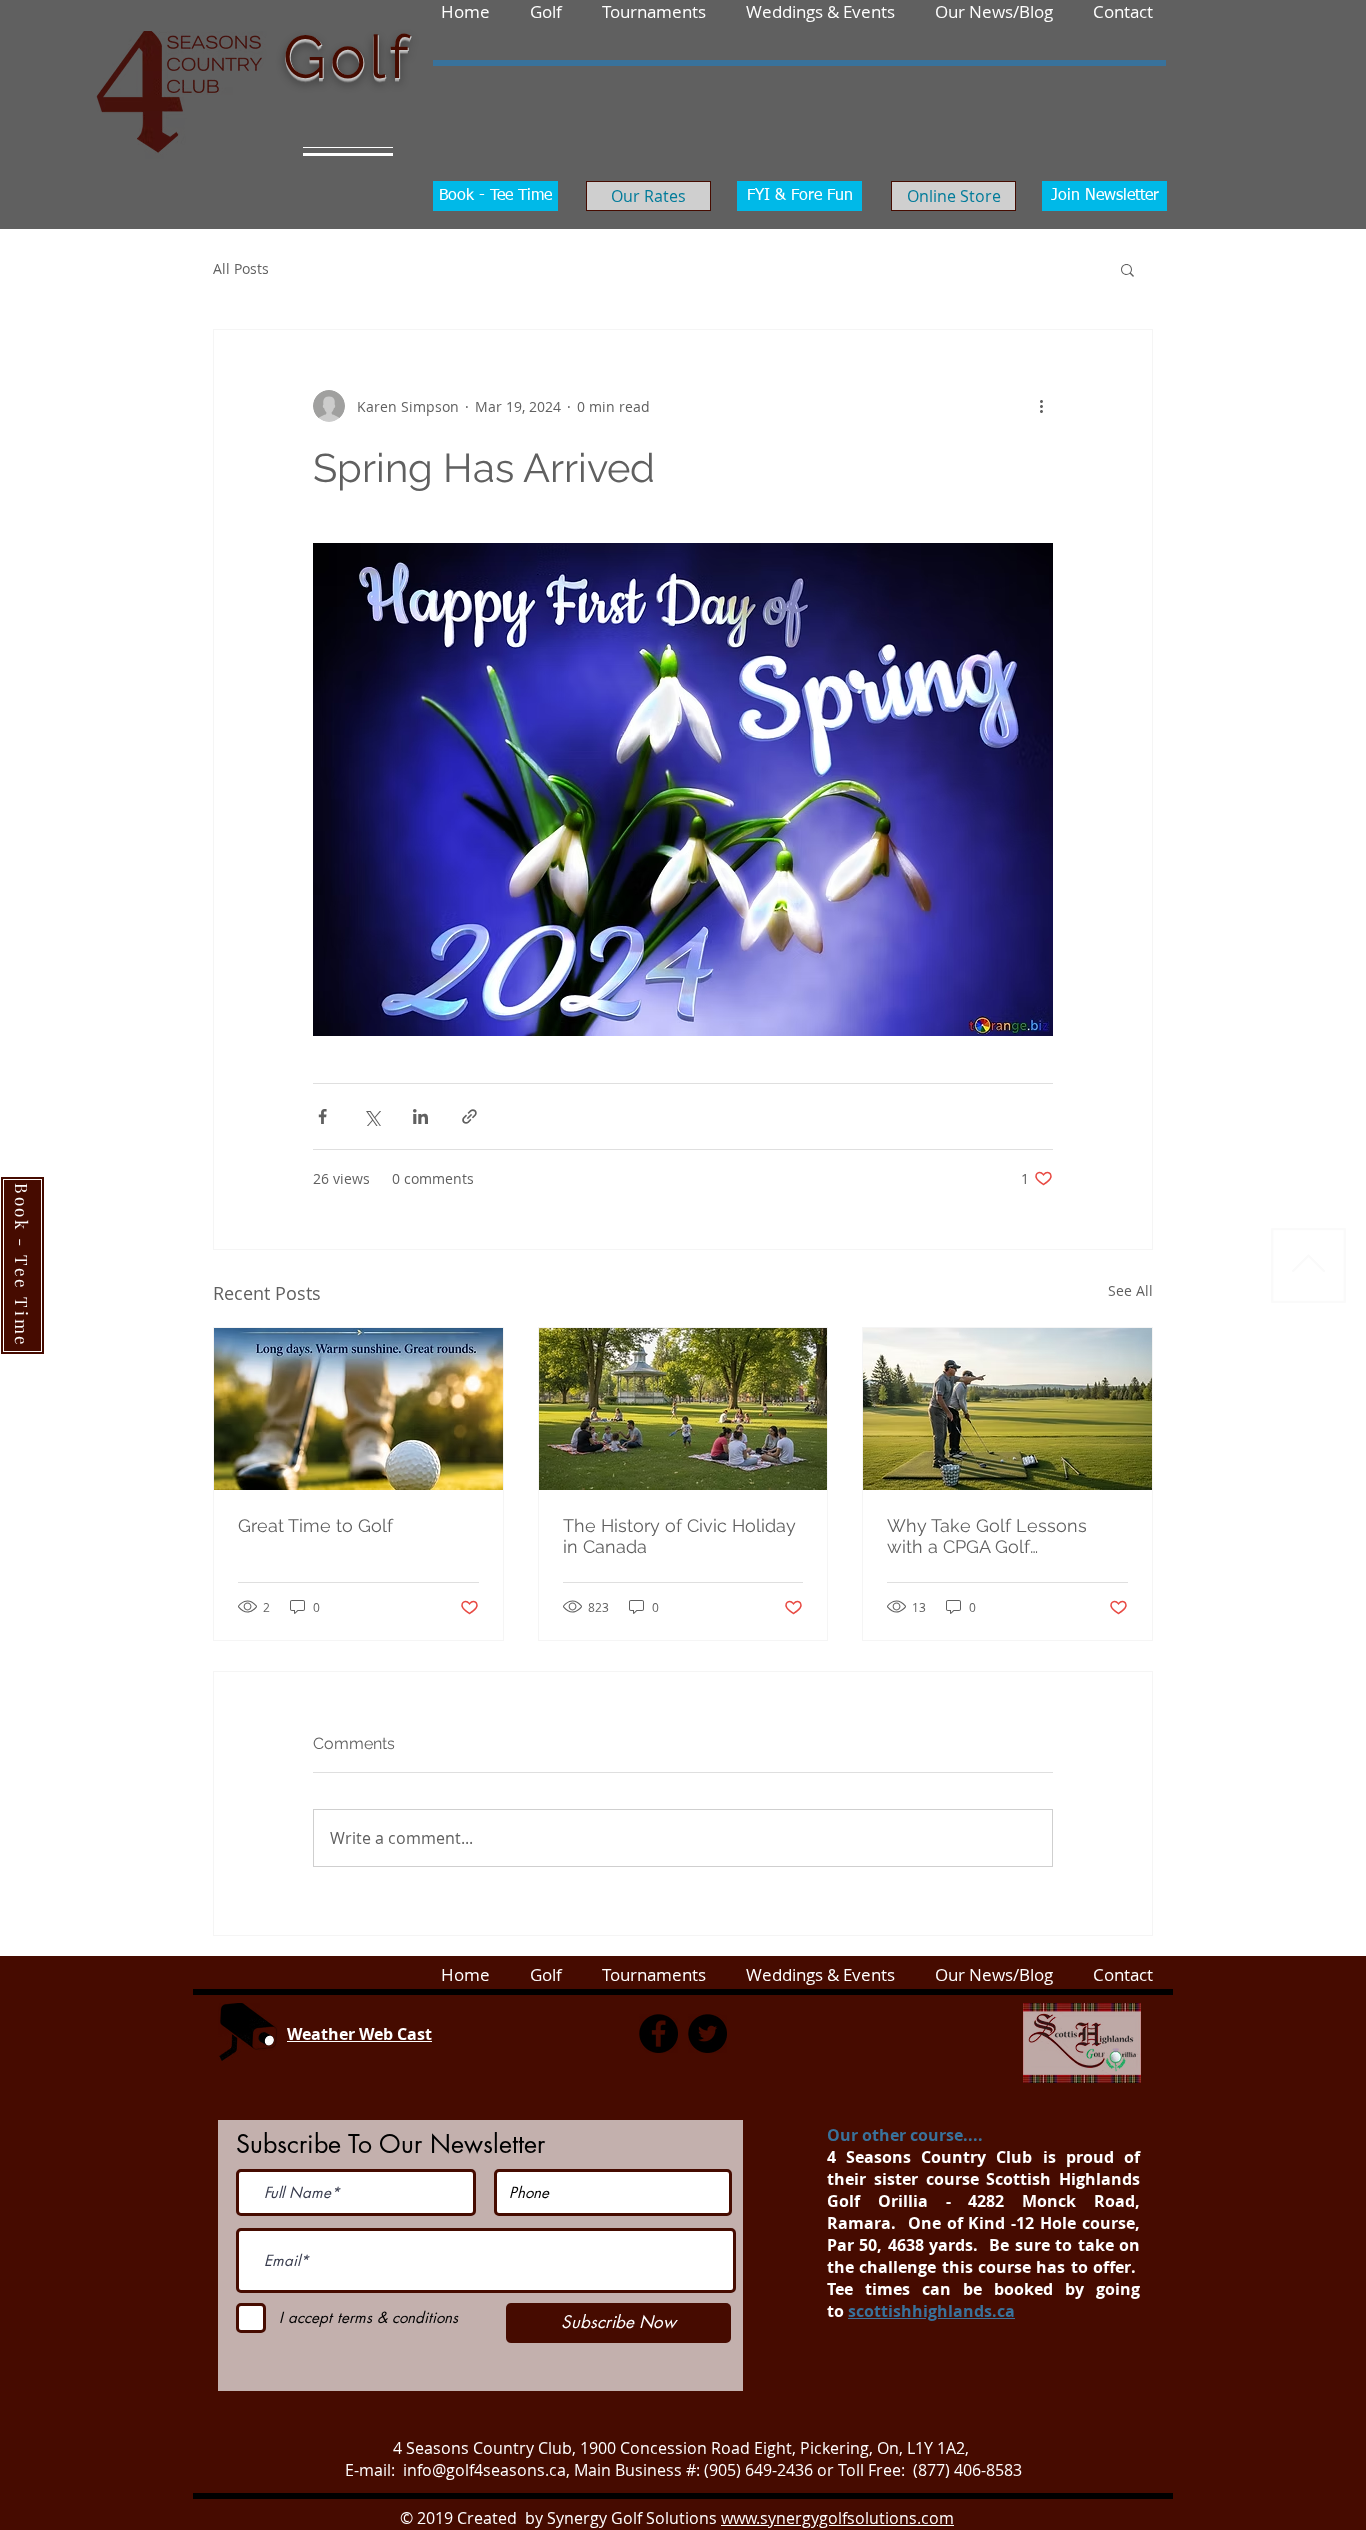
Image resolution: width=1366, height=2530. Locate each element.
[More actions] (1041, 406)
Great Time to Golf (315, 1525)
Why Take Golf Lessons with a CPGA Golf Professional (987, 1536)
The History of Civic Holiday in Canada (679, 1536)
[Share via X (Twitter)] (371, 1116)
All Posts (241, 268)
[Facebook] (658, 2033)
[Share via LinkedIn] (420, 1116)
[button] (1123, 11)
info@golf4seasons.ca (484, 2470)
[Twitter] (707, 2033)
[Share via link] (469, 1116)
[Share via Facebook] (322, 1116)
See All (1130, 1290)
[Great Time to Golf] (358, 1409)
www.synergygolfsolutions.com (837, 2518)
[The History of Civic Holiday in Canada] (683, 1409)
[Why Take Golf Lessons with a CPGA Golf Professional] (1007, 1409)
